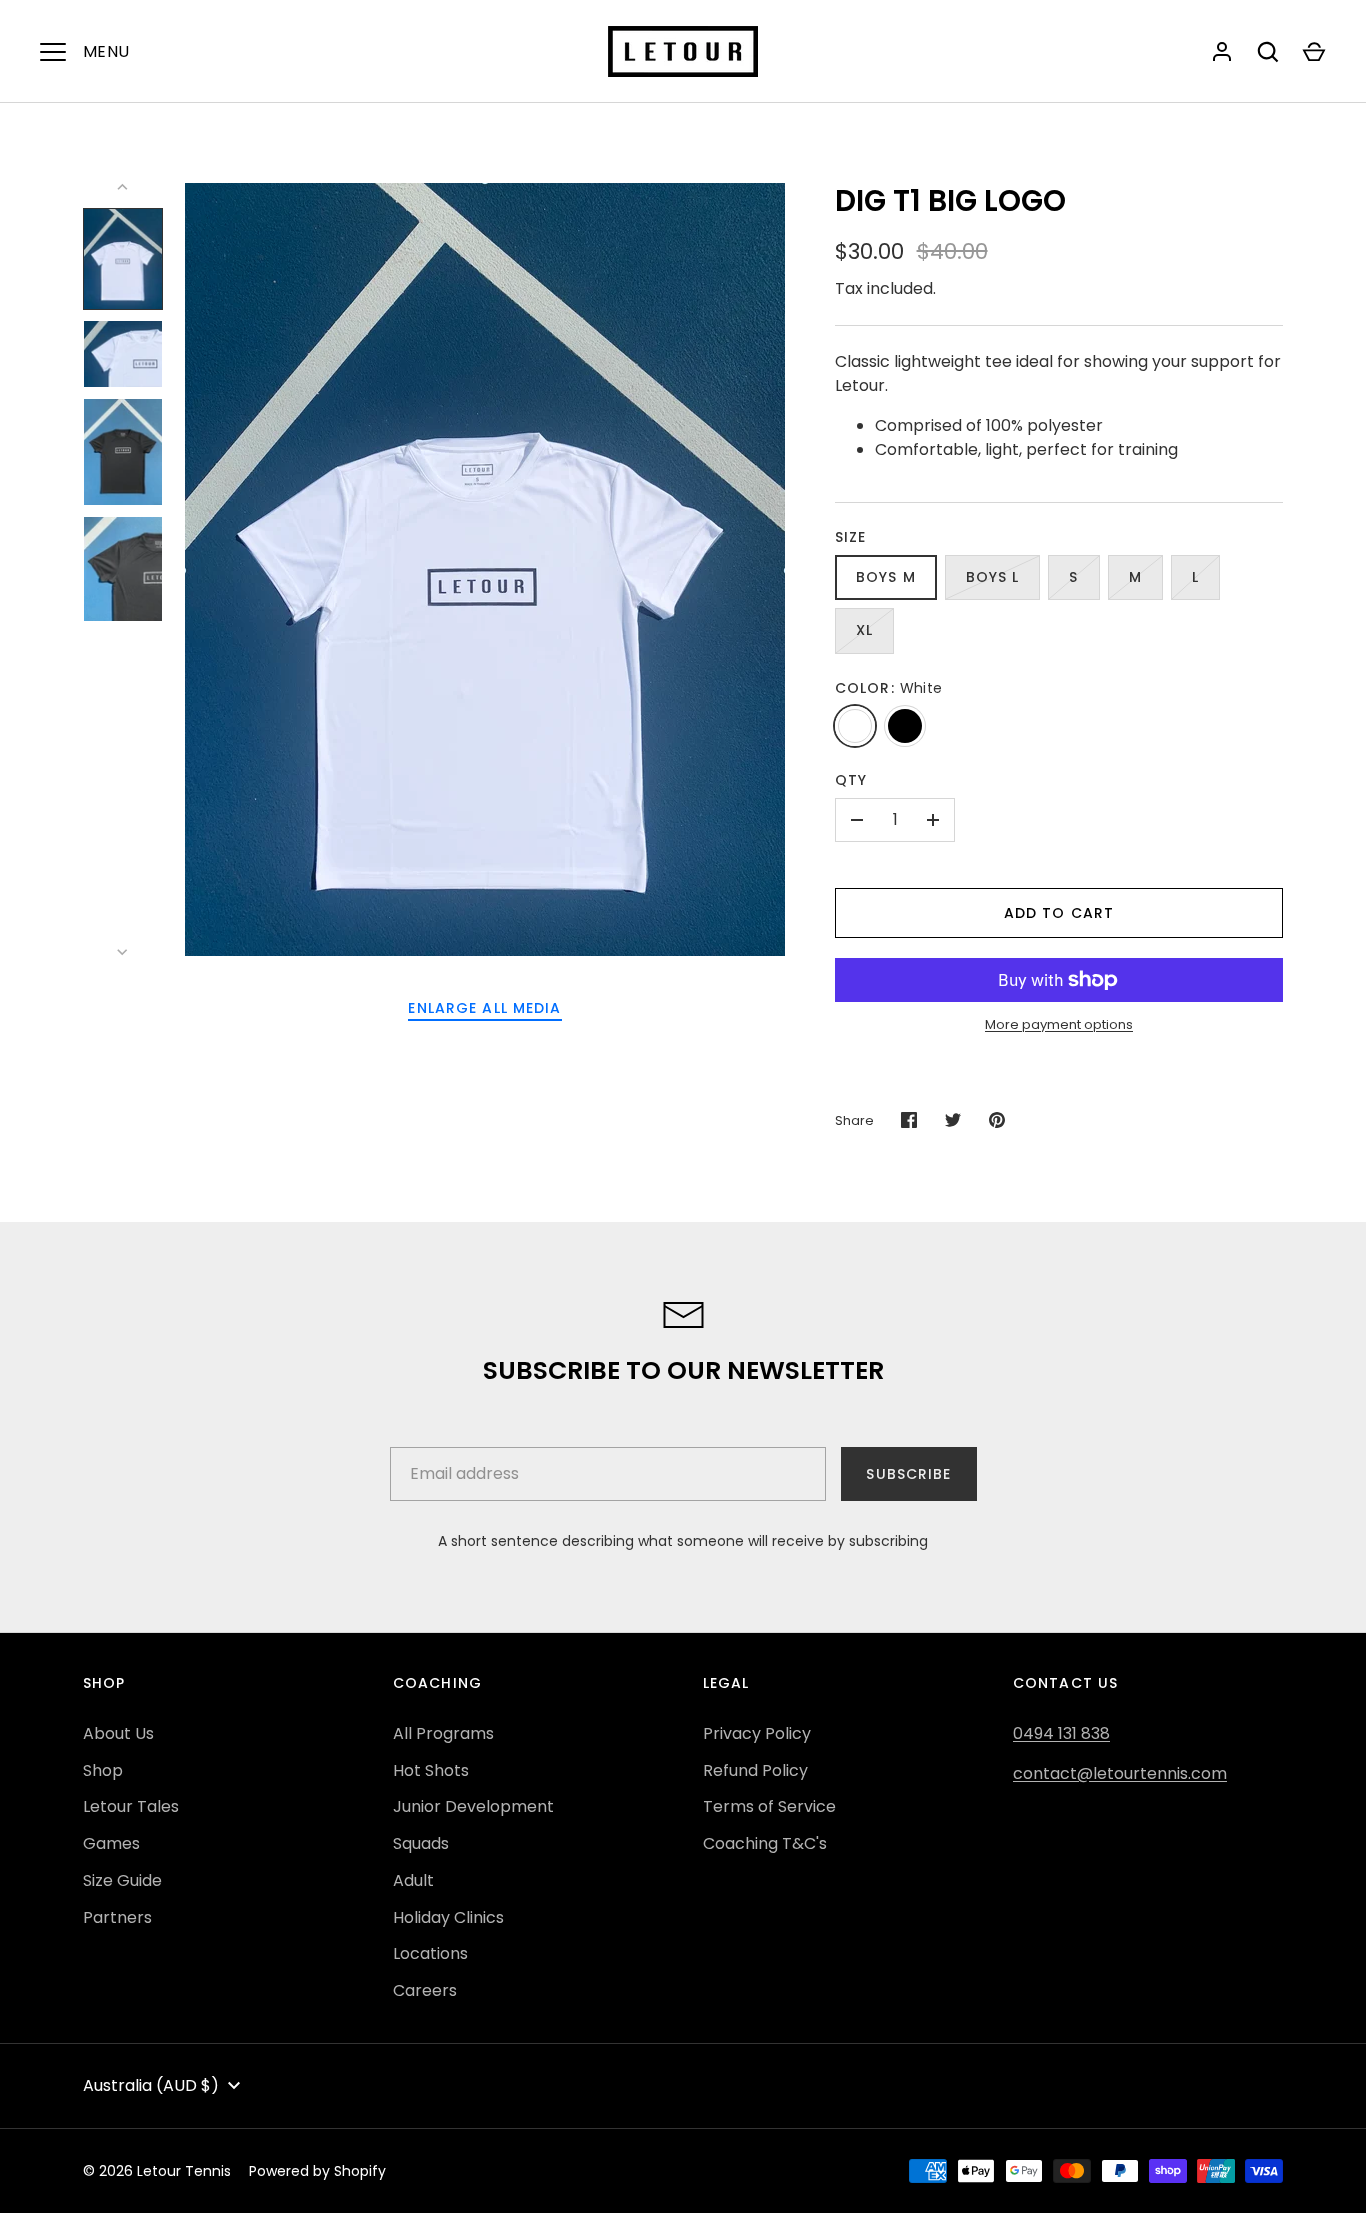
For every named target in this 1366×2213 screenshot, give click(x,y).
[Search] (1268, 52)
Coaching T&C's (765, 1843)
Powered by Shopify (317, 2171)
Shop (103, 1770)
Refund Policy (755, 1770)
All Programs (443, 1733)
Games (111, 1843)
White (855, 726)
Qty (851, 780)
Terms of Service (769, 1806)
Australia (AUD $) (151, 2085)
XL (864, 630)
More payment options (1059, 1024)
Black (905, 726)
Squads (421, 1843)
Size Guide (122, 1880)
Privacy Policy (757, 1733)
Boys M (886, 577)
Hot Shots (431, 1770)
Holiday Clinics (448, 1917)
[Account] (1222, 52)
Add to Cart (1059, 913)
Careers (425, 1990)
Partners (117, 1917)
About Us (118, 1733)
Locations (430, 1953)
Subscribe (908, 1474)
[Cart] (1314, 52)
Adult (413, 1880)
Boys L (993, 577)
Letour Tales (131, 1806)
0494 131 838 (1061, 1733)
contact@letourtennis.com (1120, 1773)
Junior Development (473, 1806)
